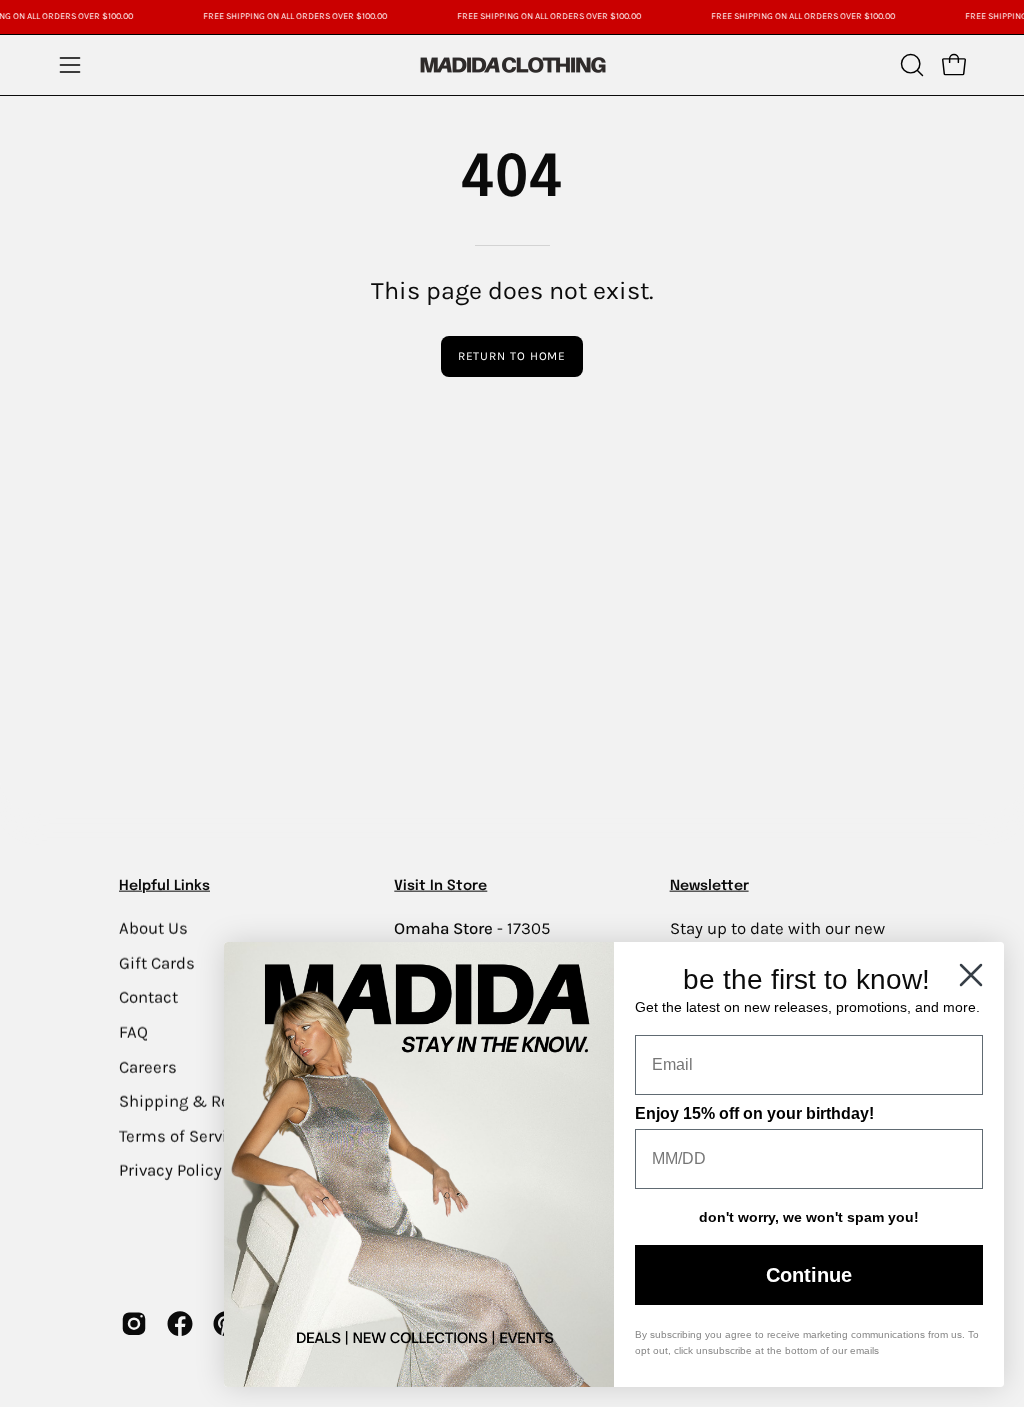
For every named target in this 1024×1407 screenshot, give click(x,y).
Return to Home (512, 356)
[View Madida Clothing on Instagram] (134, 1323)
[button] (910, 65)
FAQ (133, 1031)
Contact (148, 997)
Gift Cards (157, 962)
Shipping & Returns (195, 1100)
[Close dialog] (971, 975)
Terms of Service (182, 1135)
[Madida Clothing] (512, 64)
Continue (809, 1275)
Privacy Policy (170, 1170)
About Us (153, 927)
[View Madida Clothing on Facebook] (180, 1323)
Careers (148, 1066)
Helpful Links (164, 886)
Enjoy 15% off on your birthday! (754, 1113)
